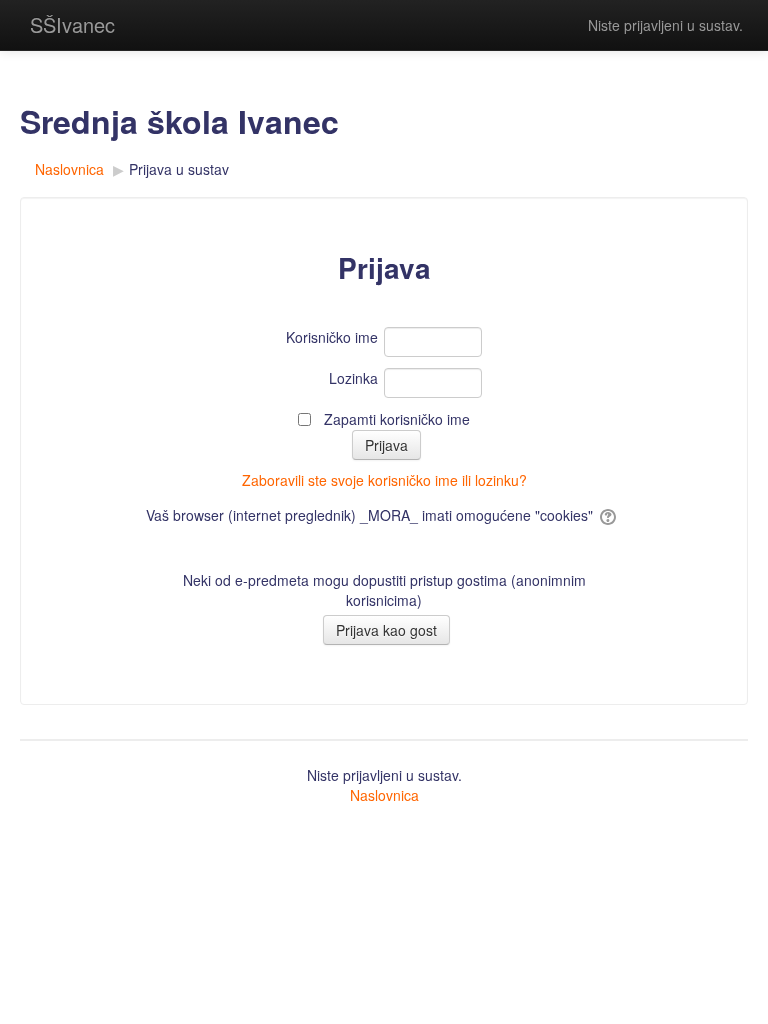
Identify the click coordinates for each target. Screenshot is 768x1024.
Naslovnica (384, 795)
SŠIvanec (72, 24)
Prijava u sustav (179, 169)
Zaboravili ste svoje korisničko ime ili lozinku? (384, 480)
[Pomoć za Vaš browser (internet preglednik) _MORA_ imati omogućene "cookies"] (609, 515)
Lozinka (353, 378)
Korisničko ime (332, 337)
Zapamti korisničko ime (397, 419)
